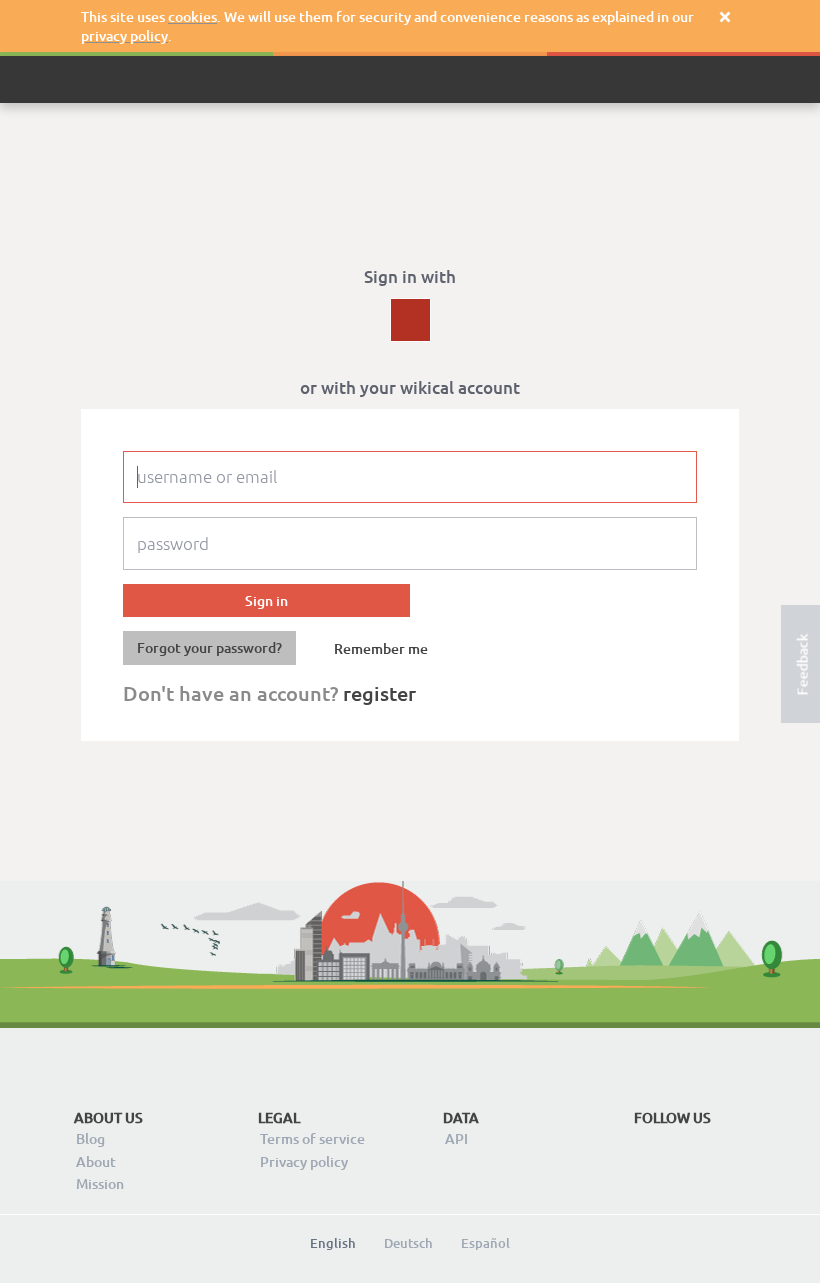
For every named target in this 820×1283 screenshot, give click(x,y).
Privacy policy (304, 1161)
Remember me (381, 649)
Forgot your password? (209, 647)
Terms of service (312, 1138)
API (456, 1138)
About (96, 1161)
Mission (100, 1183)
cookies (192, 16)
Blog (90, 1138)
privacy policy (124, 35)
